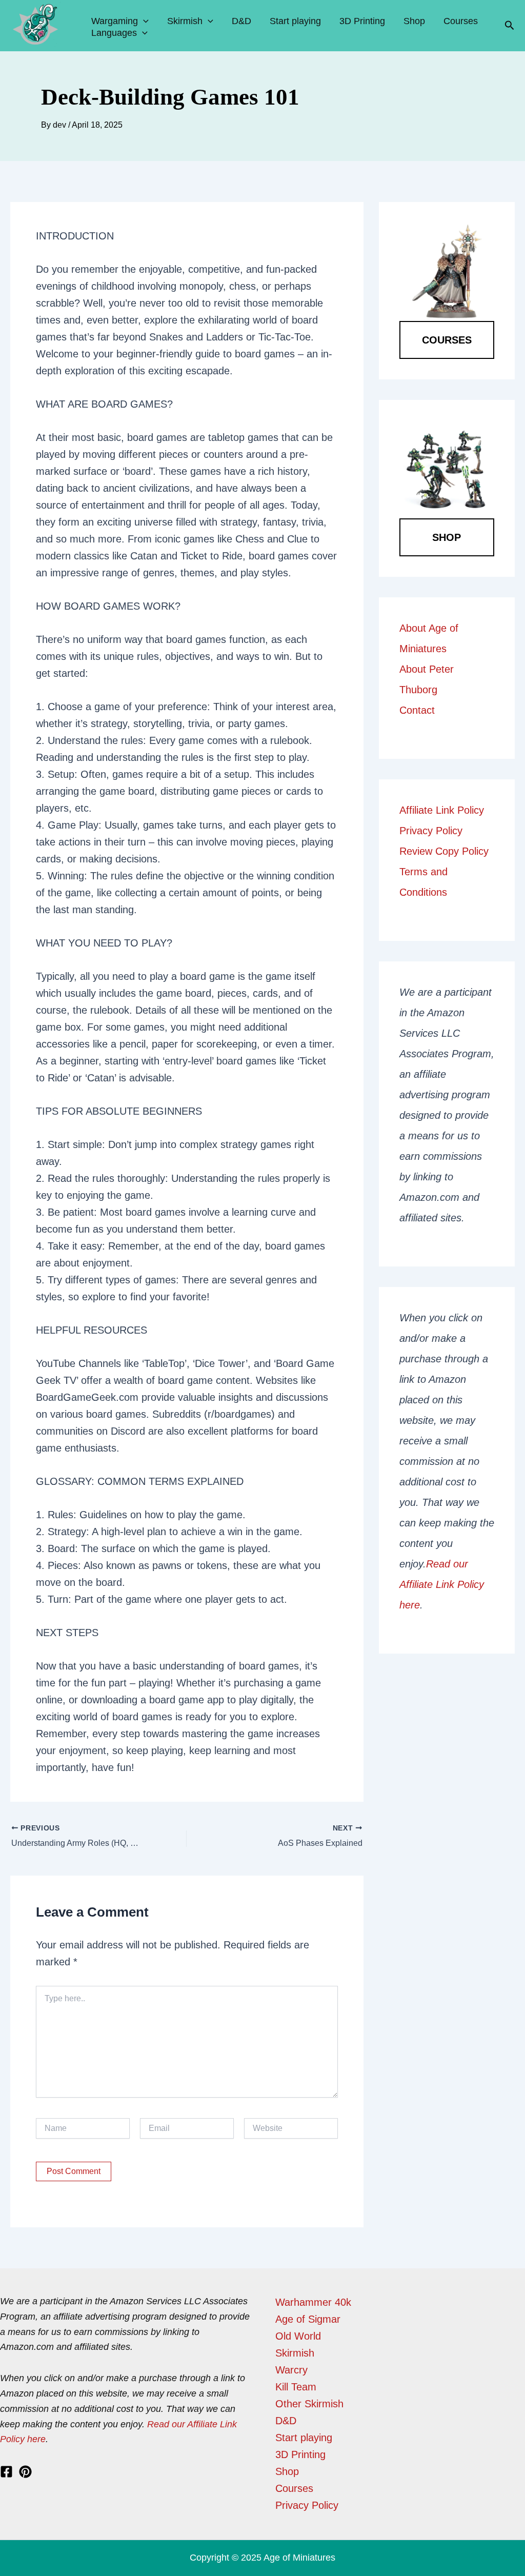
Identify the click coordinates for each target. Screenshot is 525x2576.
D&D (241, 21)
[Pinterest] (25, 2472)
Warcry (291, 2370)
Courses (461, 21)
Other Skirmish (309, 2404)
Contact (417, 710)
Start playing (295, 21)
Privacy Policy (431, 831)
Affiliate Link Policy (442, 810)
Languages (114, 33)
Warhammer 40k (313, 2302)
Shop (414, 21)
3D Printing (362, 21)
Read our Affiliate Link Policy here (442, 1584)
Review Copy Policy (444, 851)
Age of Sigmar (308, 2319)
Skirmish (185, 21)
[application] (143, 21)
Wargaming (115, 21)
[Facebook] (6, 2472)
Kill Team (296, 2387)
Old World (298, 2336)
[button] (510, 26)
